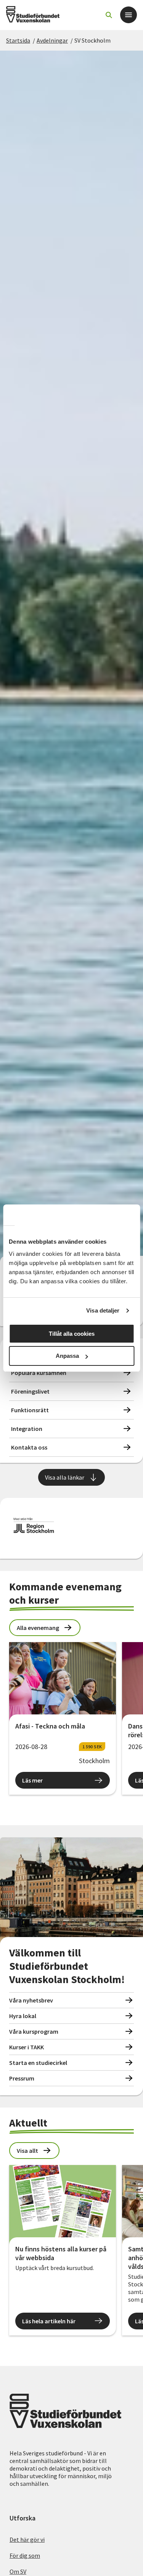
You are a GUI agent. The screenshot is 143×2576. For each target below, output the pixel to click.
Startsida (18, 40)
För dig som (25, 2555)
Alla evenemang (38, 1628)
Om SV (18, 2571)
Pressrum (22, 2078)
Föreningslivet (30, 1391)
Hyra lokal (23, 2016)
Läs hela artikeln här (49, 2321)
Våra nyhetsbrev (31, 2000)
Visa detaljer (103, 1310)
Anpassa (67, 1356)
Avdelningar (52, 40)
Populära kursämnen (39, 1373)
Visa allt (27, 2151)
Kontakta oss (29, 1447)
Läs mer (32, 1780)
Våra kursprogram (34, 2031)
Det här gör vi (27, 2539)
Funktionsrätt (30, 1410)
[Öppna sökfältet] (109, 15)
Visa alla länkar (65, 1477)
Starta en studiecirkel (38, 2063)
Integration (27, 1429)
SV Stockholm (92, 40)
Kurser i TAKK (27, 2047)
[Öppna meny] (129, 15)
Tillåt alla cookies (72, 1334)
